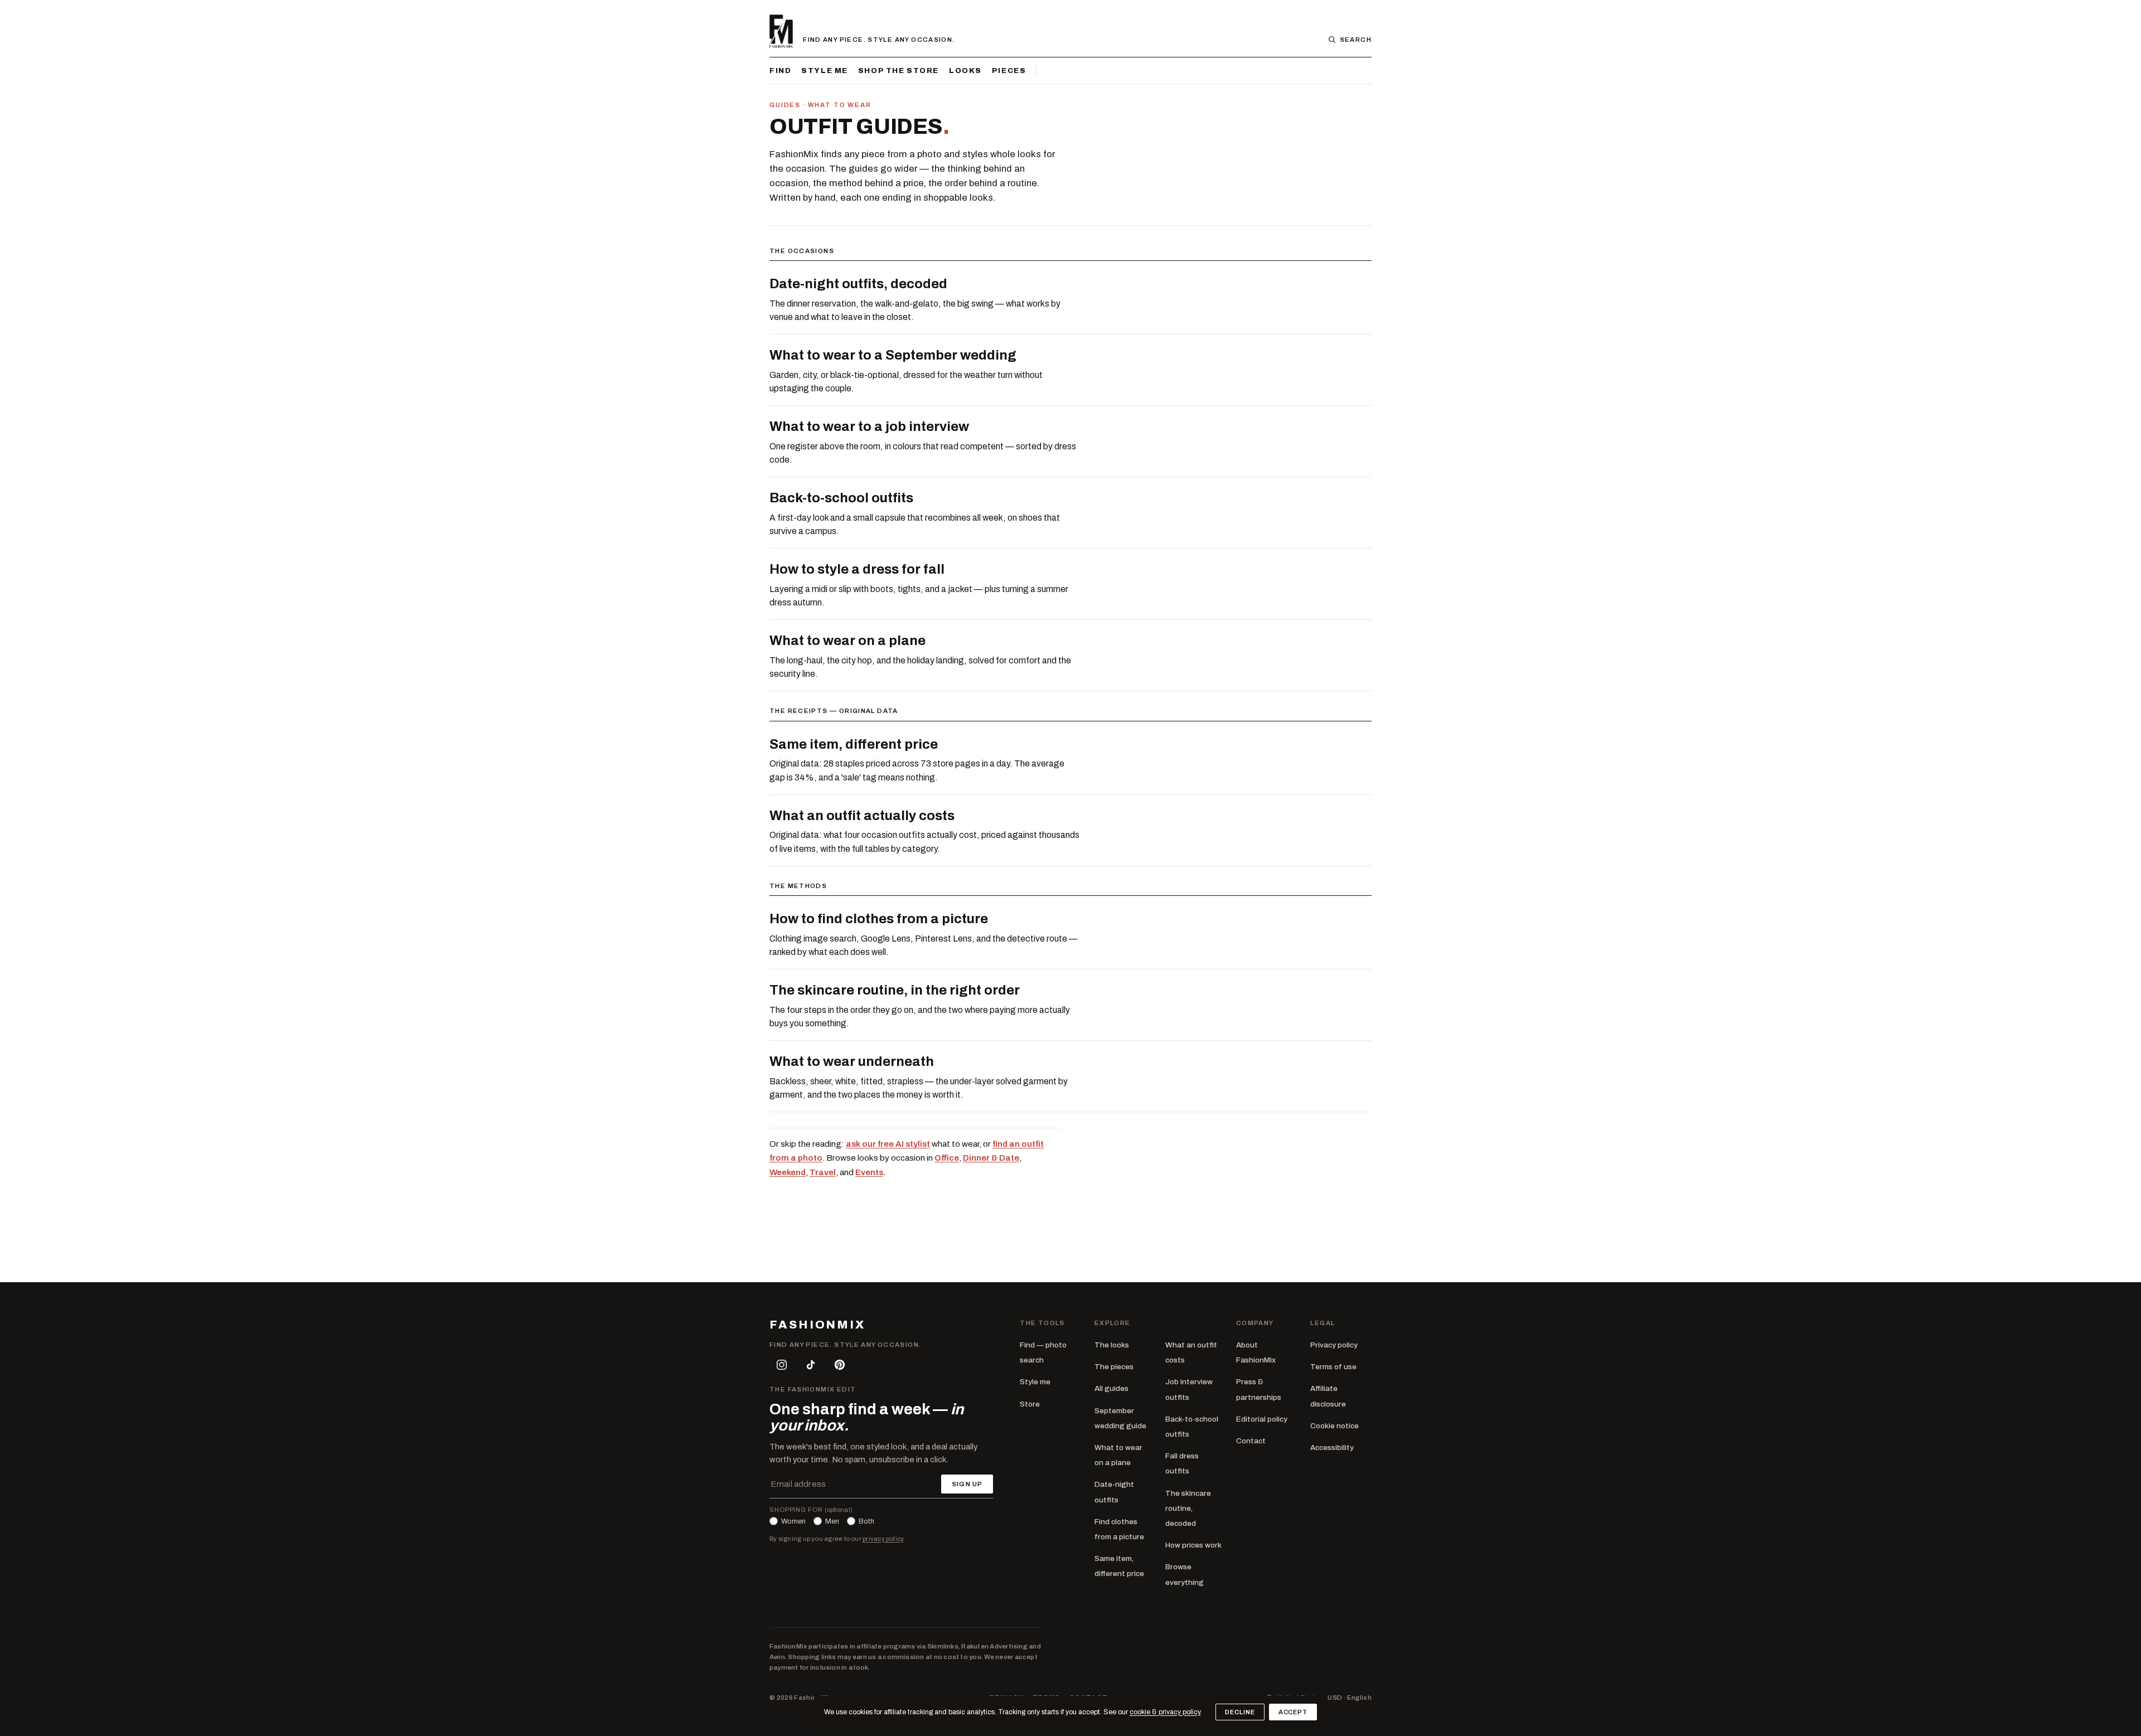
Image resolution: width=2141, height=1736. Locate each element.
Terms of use (1333, 1367)
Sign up (967, 1484)
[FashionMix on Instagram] (782, 1365)
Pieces (1009, 71)
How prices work (1193, 1545)
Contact (1251, 1441)
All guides (1111, 1388)
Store (1030, 1404)
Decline (1240, 1712)
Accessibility (1332, 1448)
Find (780, 71)
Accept (1293, 1712)
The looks (1112, 1345)
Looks (965, 71)
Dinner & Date (991, 1158)
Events (869, 1172)
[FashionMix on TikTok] (811, 1365)
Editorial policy (1262, 1419)
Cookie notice (1335, 1426)
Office (947, 1158)
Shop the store (898, 71)
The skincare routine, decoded (1188, 1508)
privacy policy (883, 1539)
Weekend (788, 1172)
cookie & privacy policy (1165, 1712)
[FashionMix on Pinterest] (840, 1365)
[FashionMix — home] (781, 31)
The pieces (1114, 1367)
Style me (825, 71)
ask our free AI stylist (888, 1144)
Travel (823, 1172)
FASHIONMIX (817, 1325)
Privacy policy (1334, 1345)
